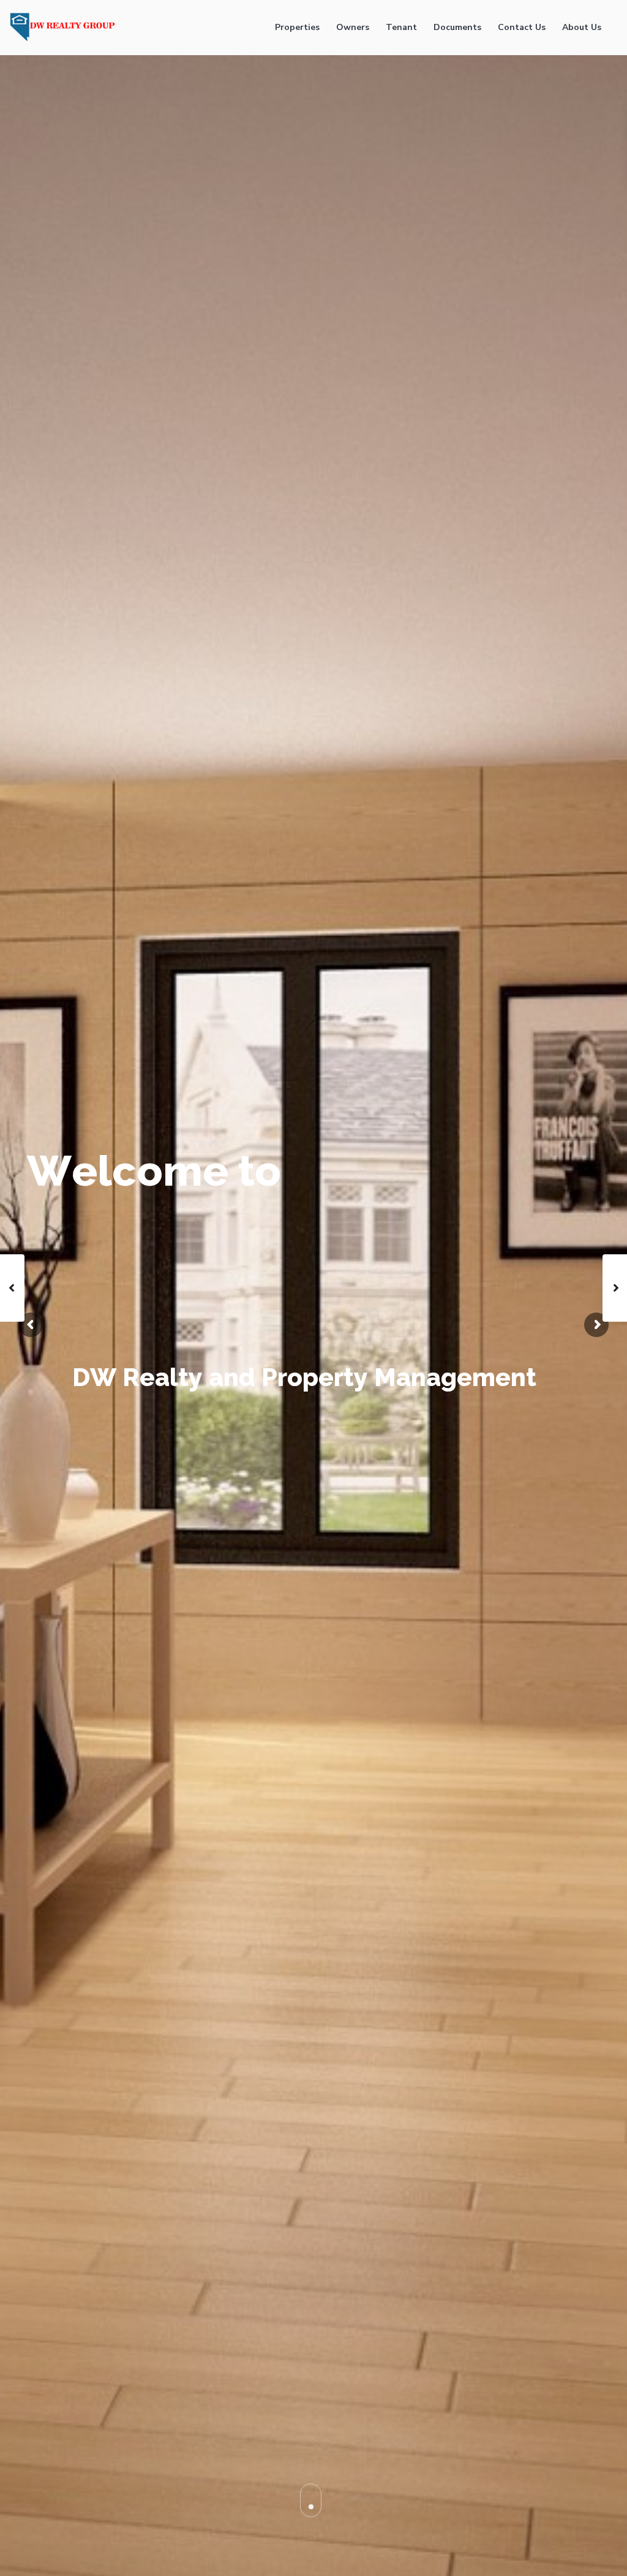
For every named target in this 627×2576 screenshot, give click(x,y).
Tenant (401, 27)
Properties (297, 27)
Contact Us (522, 27)
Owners (353, 27)
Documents (457, 27)
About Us (582, 27)
